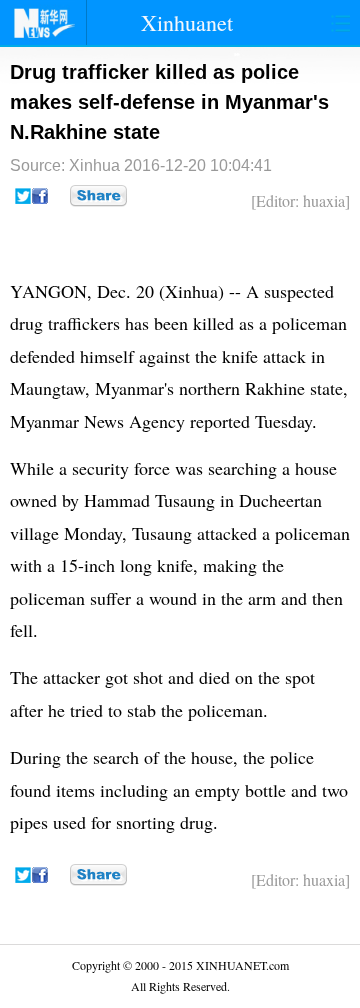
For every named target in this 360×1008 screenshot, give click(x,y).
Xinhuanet (187, 22)
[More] (98, 196)
